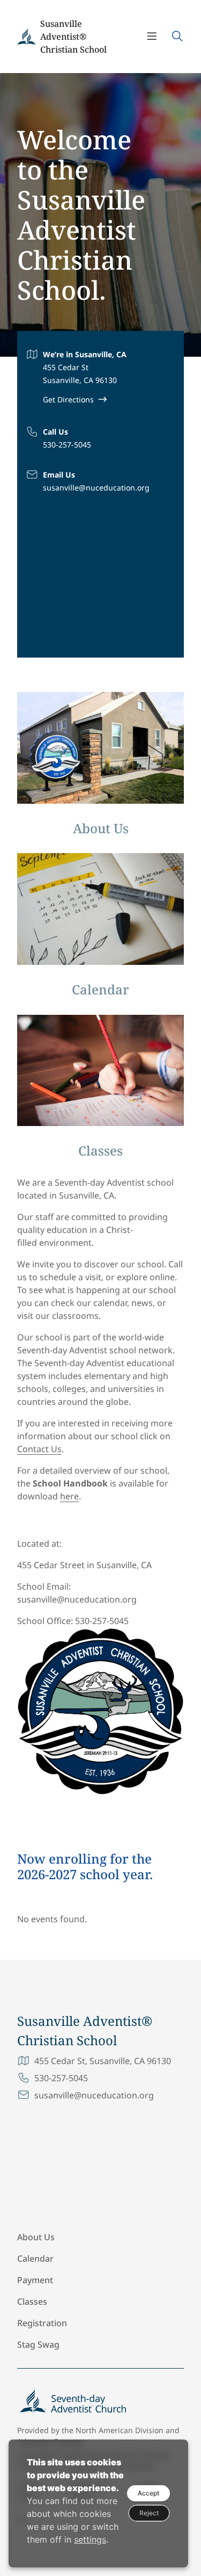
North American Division (120, 2430)
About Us (36, 2237)
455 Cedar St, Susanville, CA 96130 (103, 2061)
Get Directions (68, 399)
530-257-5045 (67, 445)
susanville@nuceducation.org (96, 488)
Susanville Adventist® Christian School (73, 37)
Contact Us (39, 1449)
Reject (149, 2513)
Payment (35, 2280)
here (69, 1496)
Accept (148, 2493)
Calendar (35, 2258)
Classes (32, 2301)
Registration (42, 2323)
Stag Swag (38, 2344)
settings (90, 2539)
